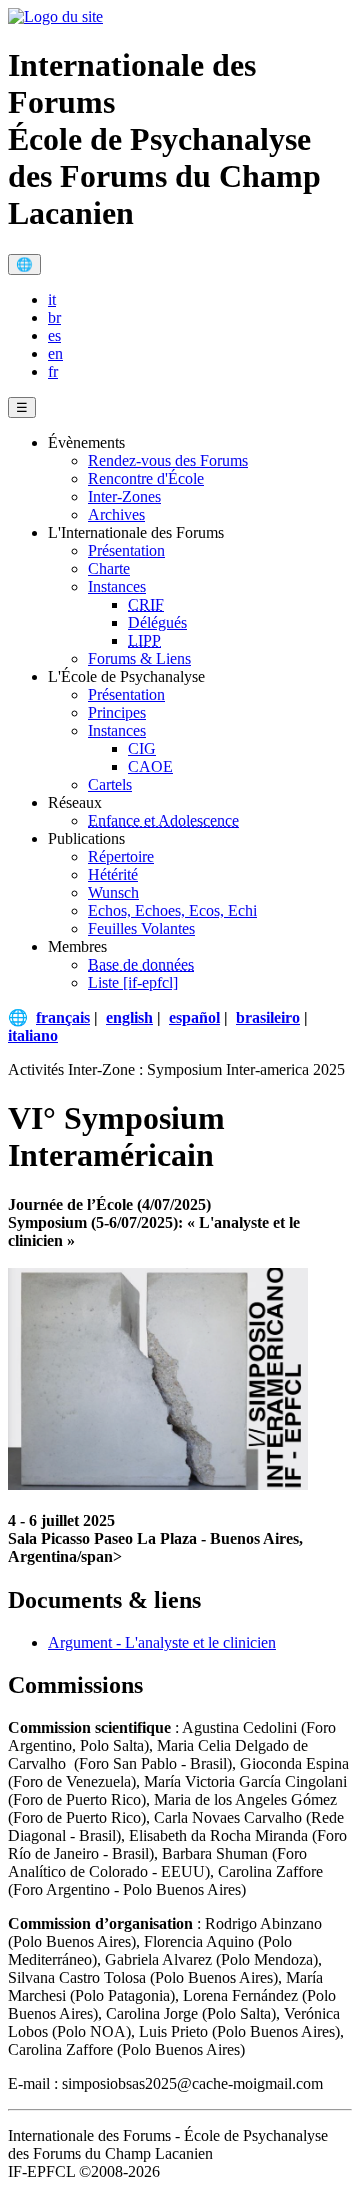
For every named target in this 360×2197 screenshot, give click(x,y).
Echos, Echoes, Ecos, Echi (172, 910)
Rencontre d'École (146, 478)
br (54, 317)
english (129, 1017)
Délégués (157, 622)
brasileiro (268, 1017)
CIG (142, 748)
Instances (117, 586)
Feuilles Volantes (141, 928)
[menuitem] (200, 300)
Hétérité (113, 874)
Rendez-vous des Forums (168, 460)
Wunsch (113, 892)
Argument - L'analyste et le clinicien (162, 1642)
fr (53, 371)
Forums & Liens (139, 658)
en (55, 353)
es (54, 335)
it (52, 299)
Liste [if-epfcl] (133, 982)
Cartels (110, 784)
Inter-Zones (124, 496)
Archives (116, 514)
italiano (33, 1035)
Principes (117, 712)
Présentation (126, 550)
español (194, 1017)
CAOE (150, 766)
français (63, 1017)
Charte (109, 568)
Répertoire (121, 856)
